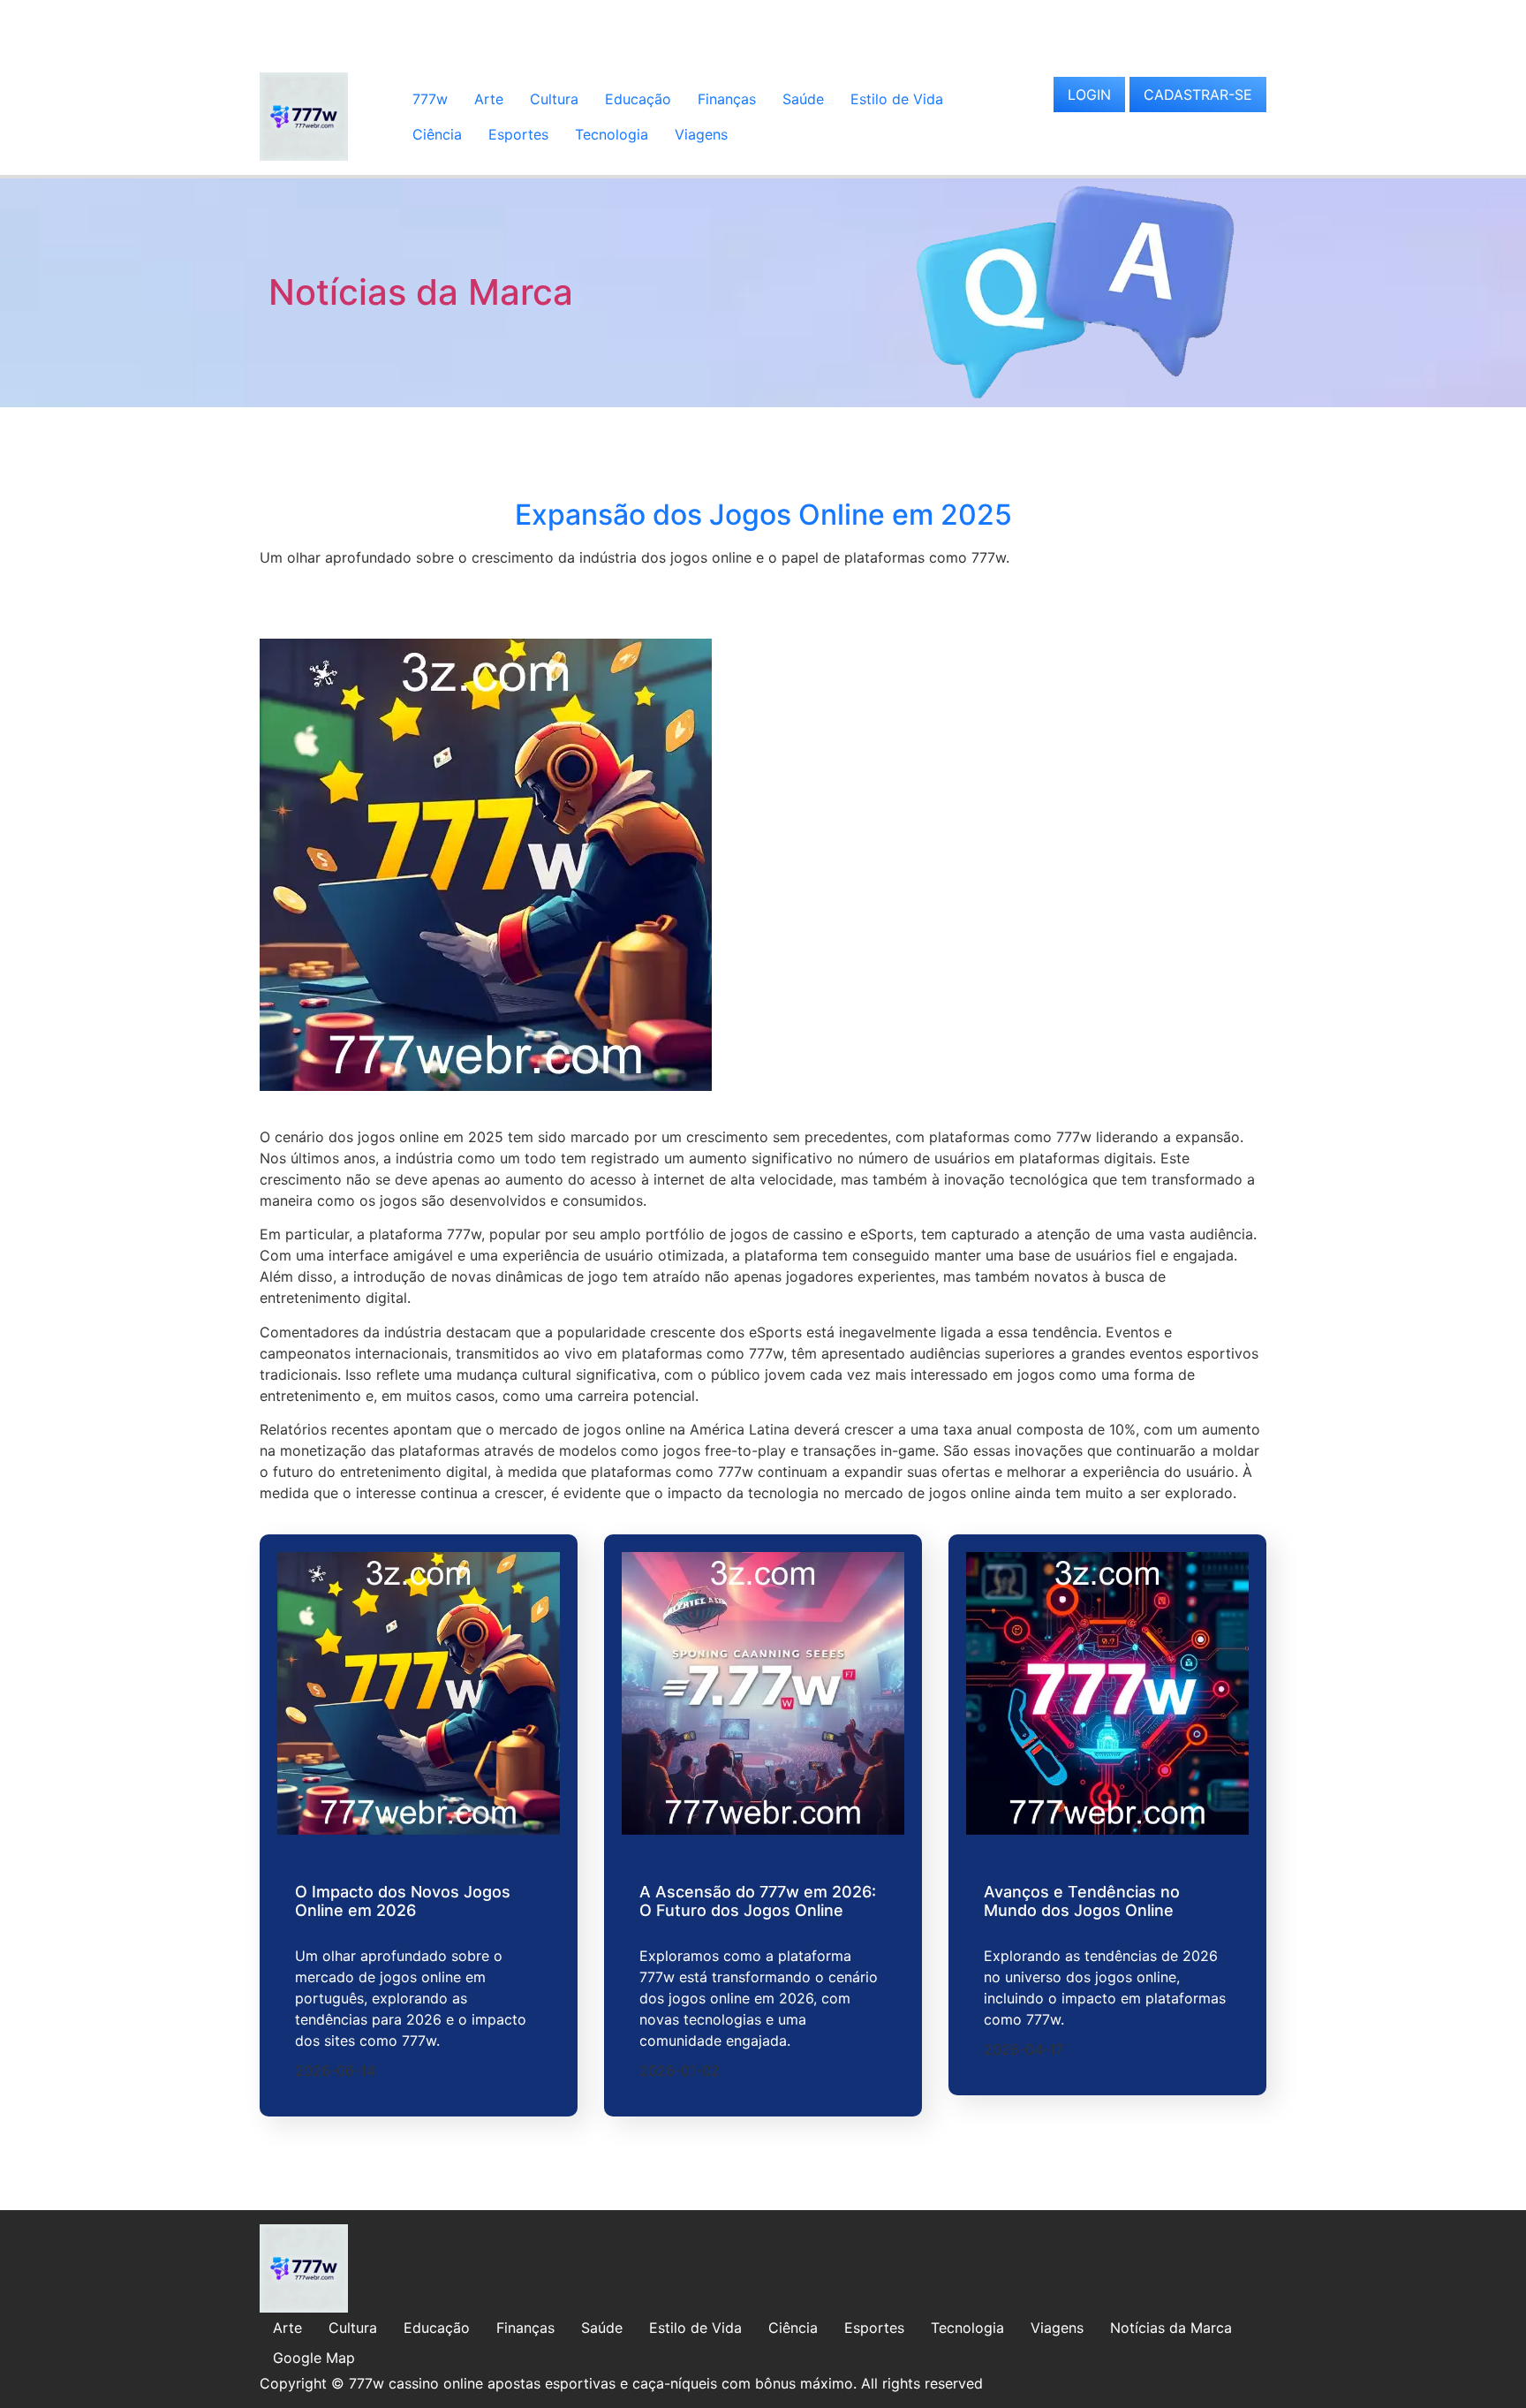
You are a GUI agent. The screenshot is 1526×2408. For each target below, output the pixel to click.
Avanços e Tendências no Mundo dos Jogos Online (1082, 1901)
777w (430, 99)
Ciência (437, 134)
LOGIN (1089, 95)
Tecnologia (612, 134)
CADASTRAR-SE (1198, 95)
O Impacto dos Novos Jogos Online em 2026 (403, 1901)
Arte (489, 99)
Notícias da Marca (421, 292)
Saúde (803, 99)
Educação (638, 99)
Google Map (314, 2358)
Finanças (727, 99)
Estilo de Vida (897, 99)
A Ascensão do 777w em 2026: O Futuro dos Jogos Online (758, 1901)
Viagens (701, 134)
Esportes (518, 134)
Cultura (554, 99)
